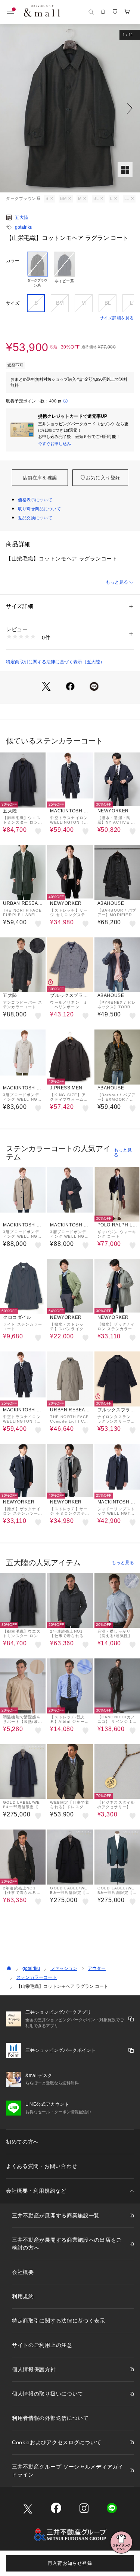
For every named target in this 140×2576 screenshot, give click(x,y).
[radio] (37, 270)
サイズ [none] (13, 303)
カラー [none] (13, 261)
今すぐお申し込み (55, 444)
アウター (97, 1968)
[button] (70, 108)
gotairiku (24, 227)
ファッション (64, 1968)
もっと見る (117, 582)
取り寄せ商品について (40, 509)
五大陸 (22, 218)
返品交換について (35, 518)
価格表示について (35, 500)
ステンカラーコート (37, 1977)
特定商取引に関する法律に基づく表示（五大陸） (55, 662)
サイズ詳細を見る (117, 318)
